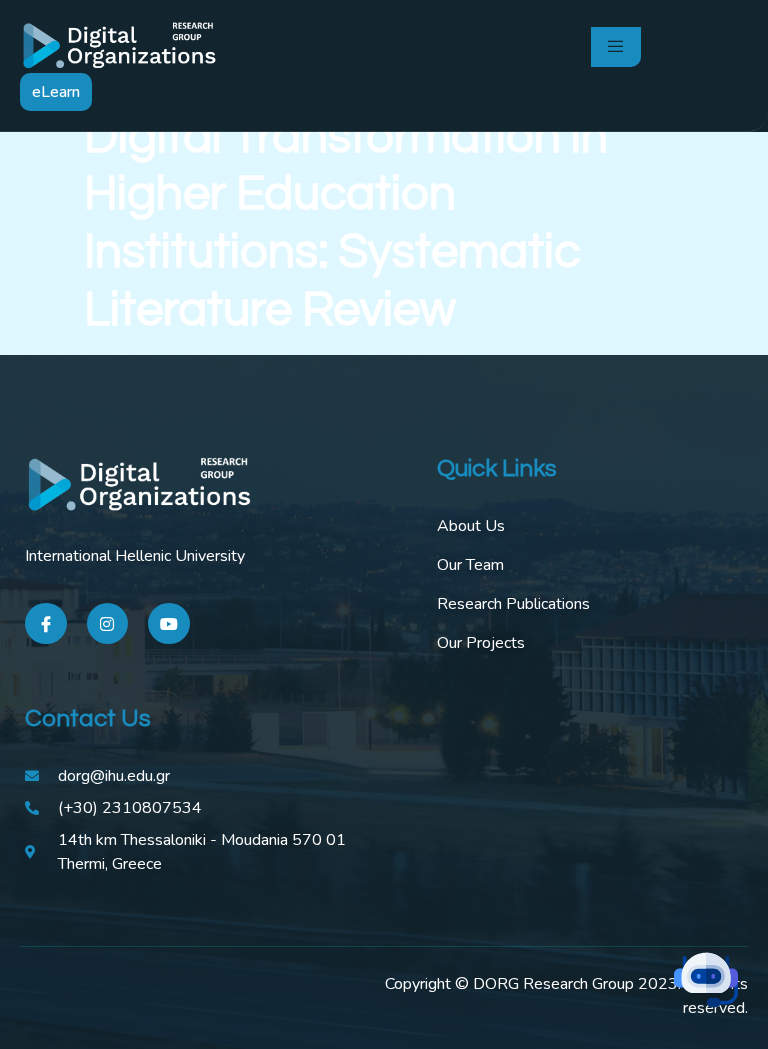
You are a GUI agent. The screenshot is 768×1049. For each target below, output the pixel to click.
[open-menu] (616, 47)
